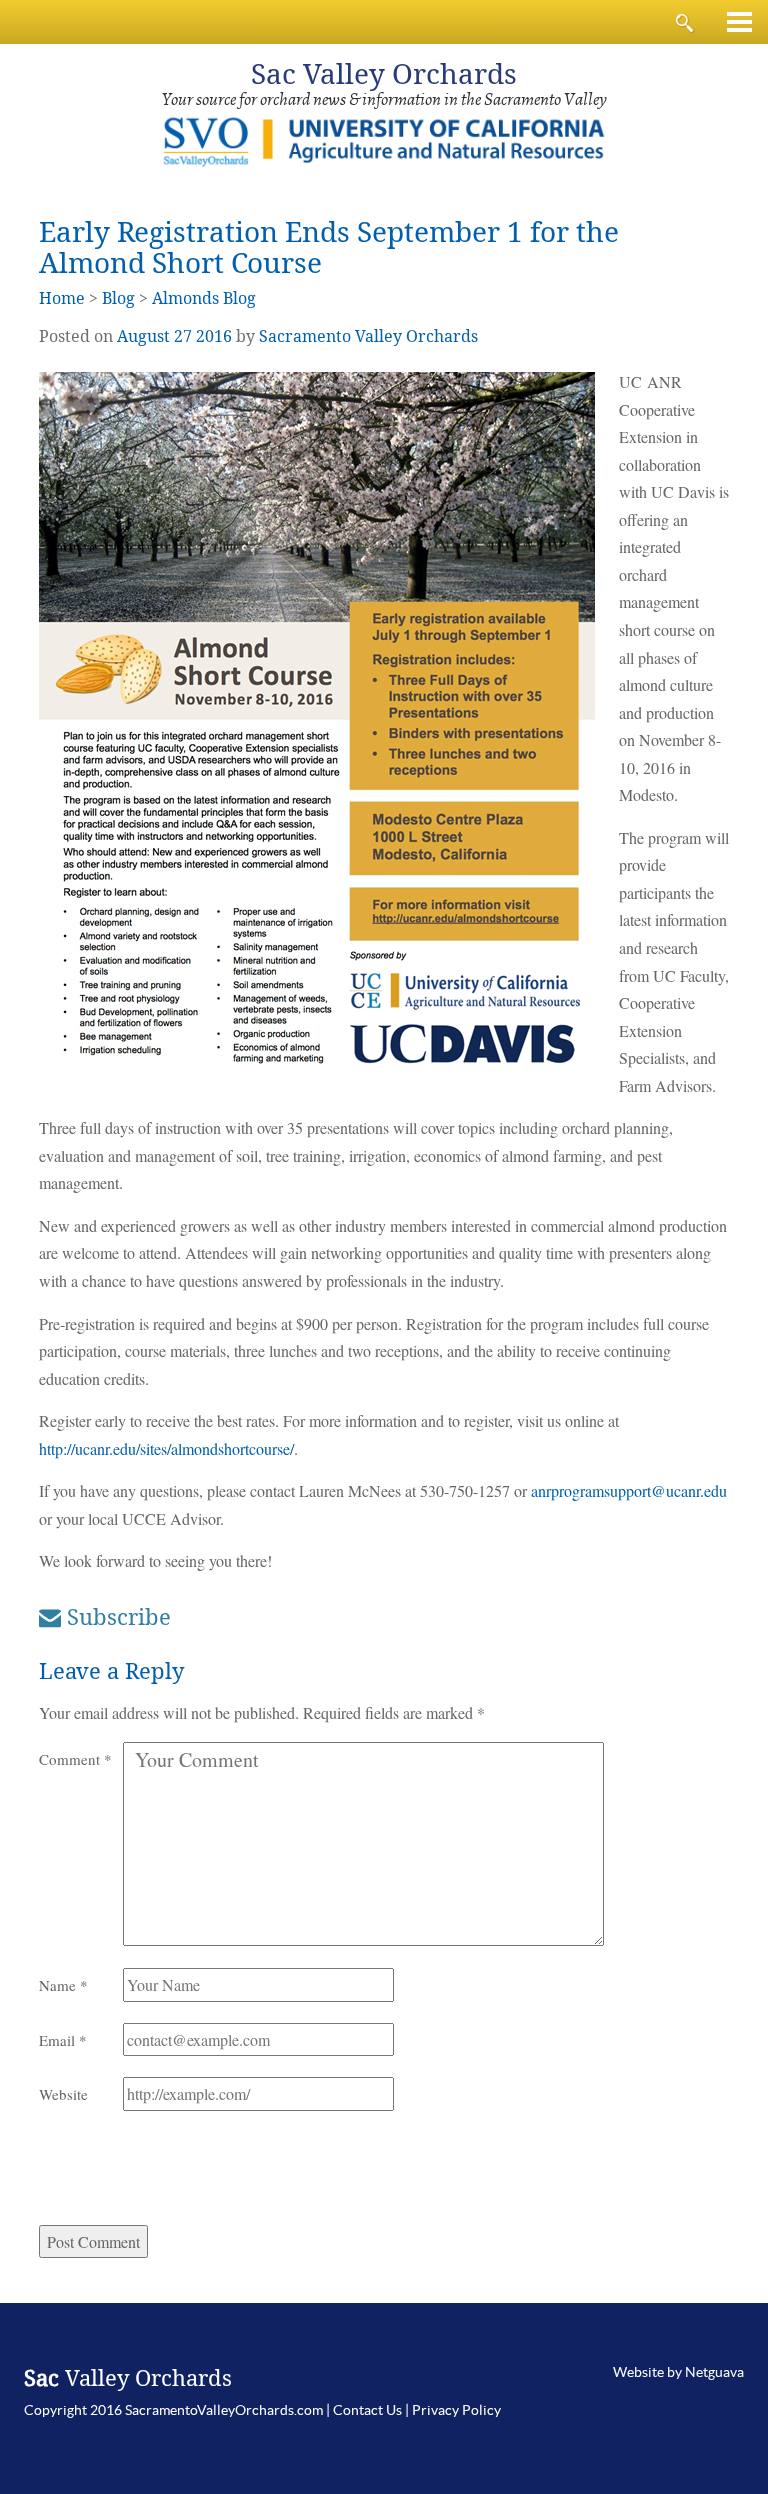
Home (62, 298)
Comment (75, 1759)
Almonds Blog (204, 298)
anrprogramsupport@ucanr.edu (629, 1490)
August (143, 336)
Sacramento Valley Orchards (368, 336)
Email (63, 2040)
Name (63, 1985)
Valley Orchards (384, 74)
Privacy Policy (456, 2410)
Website (63, 2094)
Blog (118, 298)
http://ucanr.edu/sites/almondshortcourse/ (166, 1448)
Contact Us (367, 2410)
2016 (214, 336)
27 (183, 336)
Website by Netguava (678, 2372)
